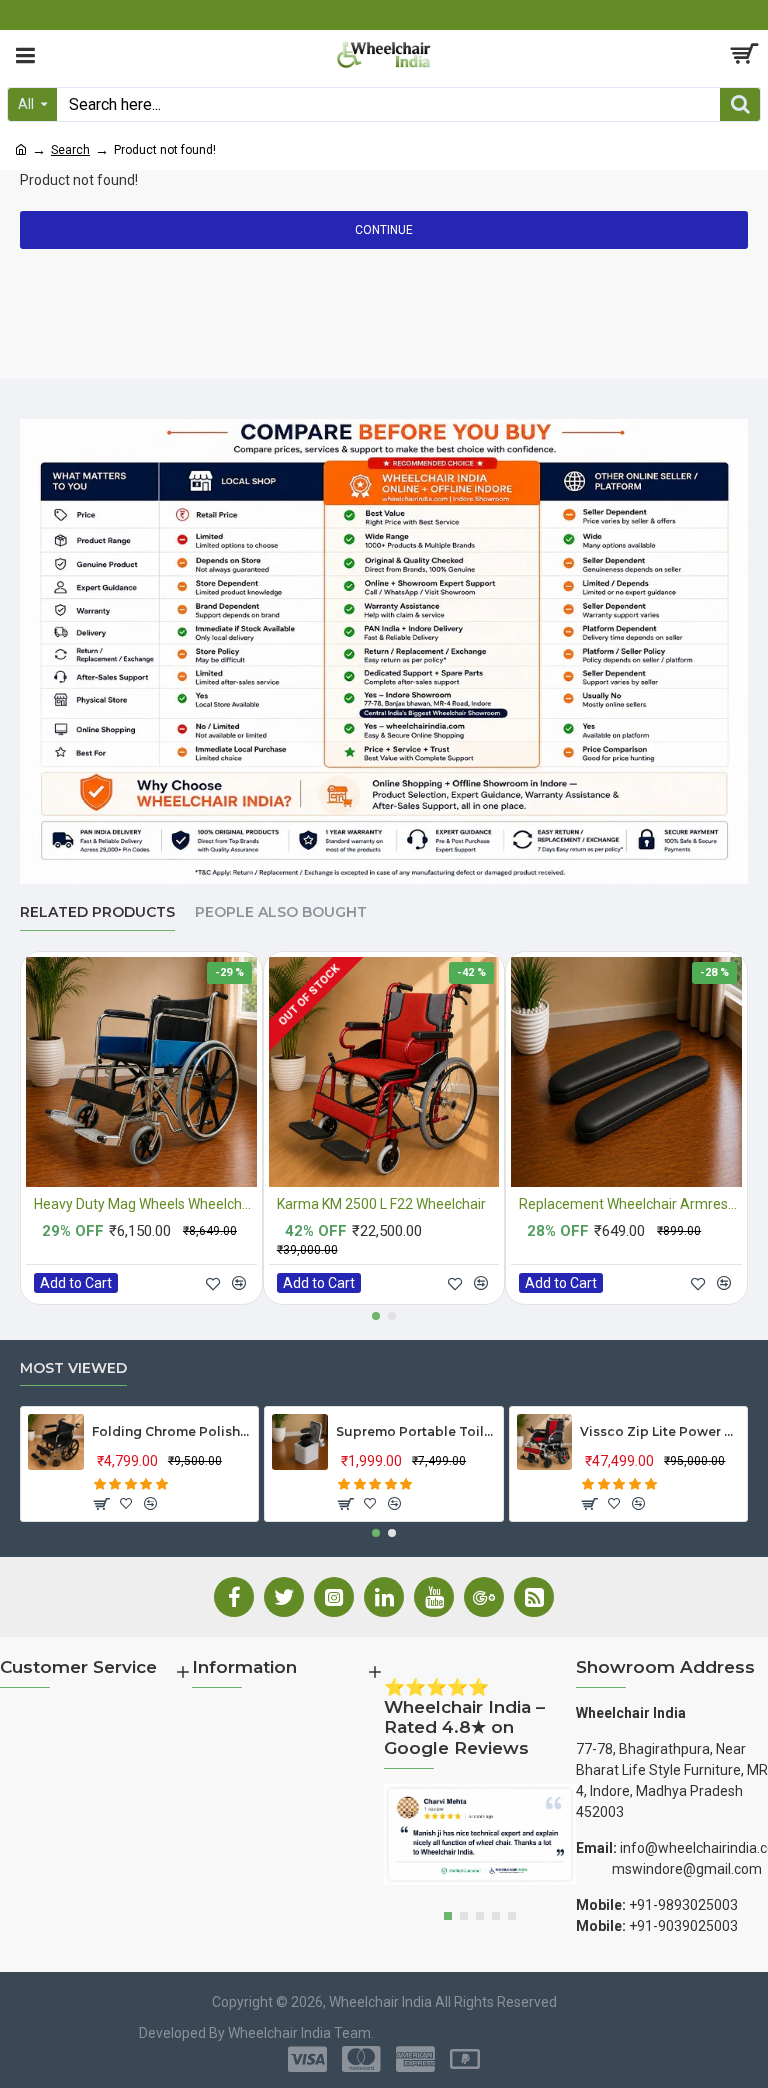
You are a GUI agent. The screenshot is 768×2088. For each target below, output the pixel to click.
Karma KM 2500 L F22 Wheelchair (381, 1204)
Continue (384, 230)
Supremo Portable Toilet (415, 1431)
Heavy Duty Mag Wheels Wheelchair (145, 1204)
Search (70, 150)
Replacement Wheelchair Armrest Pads (630, 1204)
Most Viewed (73, 1368)
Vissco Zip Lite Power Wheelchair (659, 1431)
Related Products (97, 912)
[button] (376, 1316)
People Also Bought (281, 912)
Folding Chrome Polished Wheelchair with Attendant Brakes (171, 1431)
